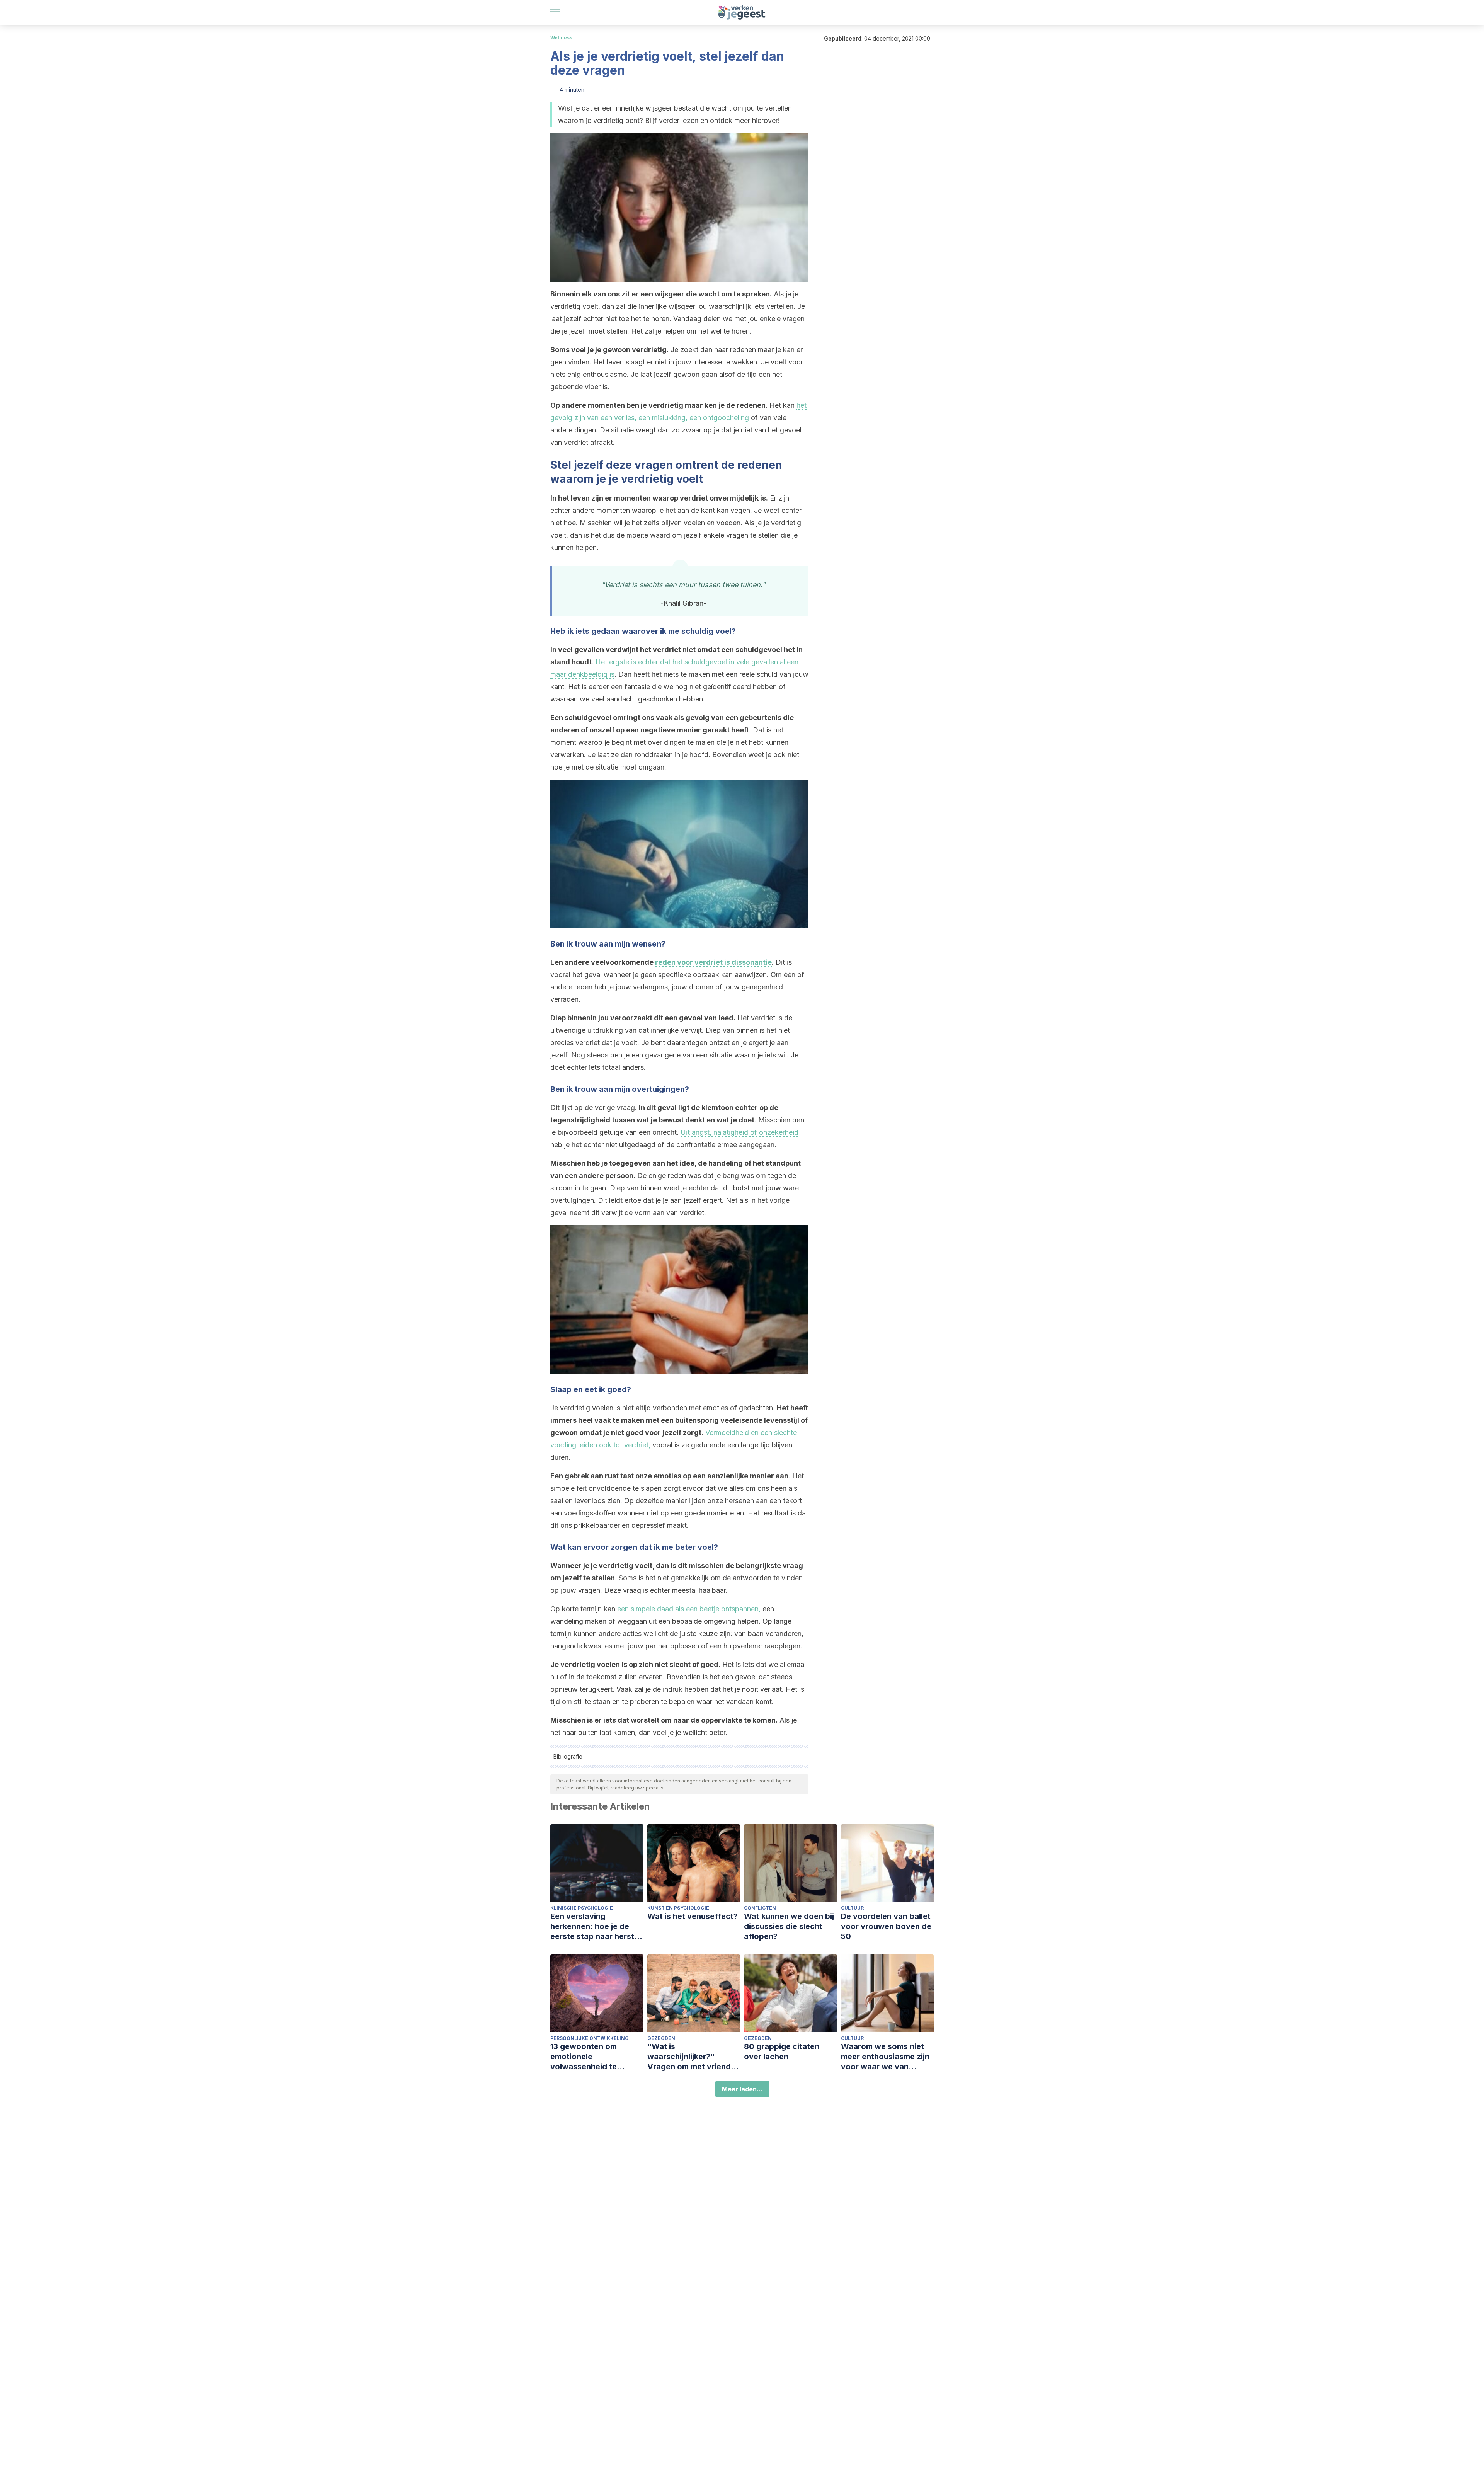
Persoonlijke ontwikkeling (590, 2038)
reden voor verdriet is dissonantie (713, 962)
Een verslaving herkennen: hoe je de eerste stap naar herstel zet (596, 1926)
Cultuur (852, 1908)
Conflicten (760, 1908)
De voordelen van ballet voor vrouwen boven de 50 (886, 1926)
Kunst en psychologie (678, 1908)
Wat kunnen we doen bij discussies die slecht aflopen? (789, 1926)
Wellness (561, 38)
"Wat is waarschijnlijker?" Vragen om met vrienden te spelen (694, 2057)
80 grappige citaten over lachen (782, 2051)
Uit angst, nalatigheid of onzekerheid (739, 1132)
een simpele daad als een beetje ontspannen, (689, 1609)
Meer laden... (742, 2089)
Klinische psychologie (582, 1908)
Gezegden (661, 2038)
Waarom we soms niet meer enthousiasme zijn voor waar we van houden (885, 2057)
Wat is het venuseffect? (693, 1916)
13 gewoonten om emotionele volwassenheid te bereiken (584, 2057)
